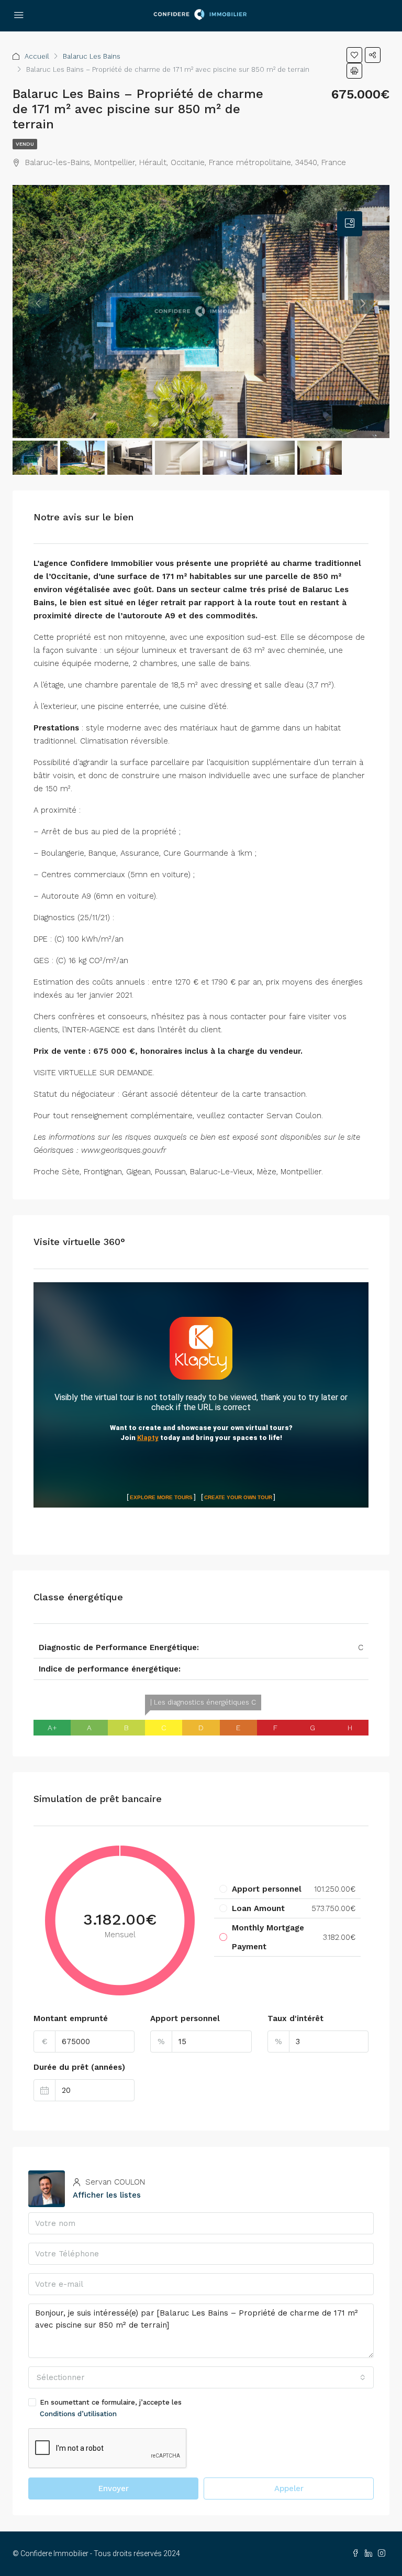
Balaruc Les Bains (92, 56)
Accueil (37, 56)
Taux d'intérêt (295, 2018)
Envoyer (114, 2488)
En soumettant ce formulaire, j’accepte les (111, 2408)
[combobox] (201, 2377)
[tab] (350, 224)
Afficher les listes (107, 2195)
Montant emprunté (71, 2018)
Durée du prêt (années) (79, 2067)
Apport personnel (185, 2018)
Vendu (25, 144)
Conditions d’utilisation (78, 2414)
